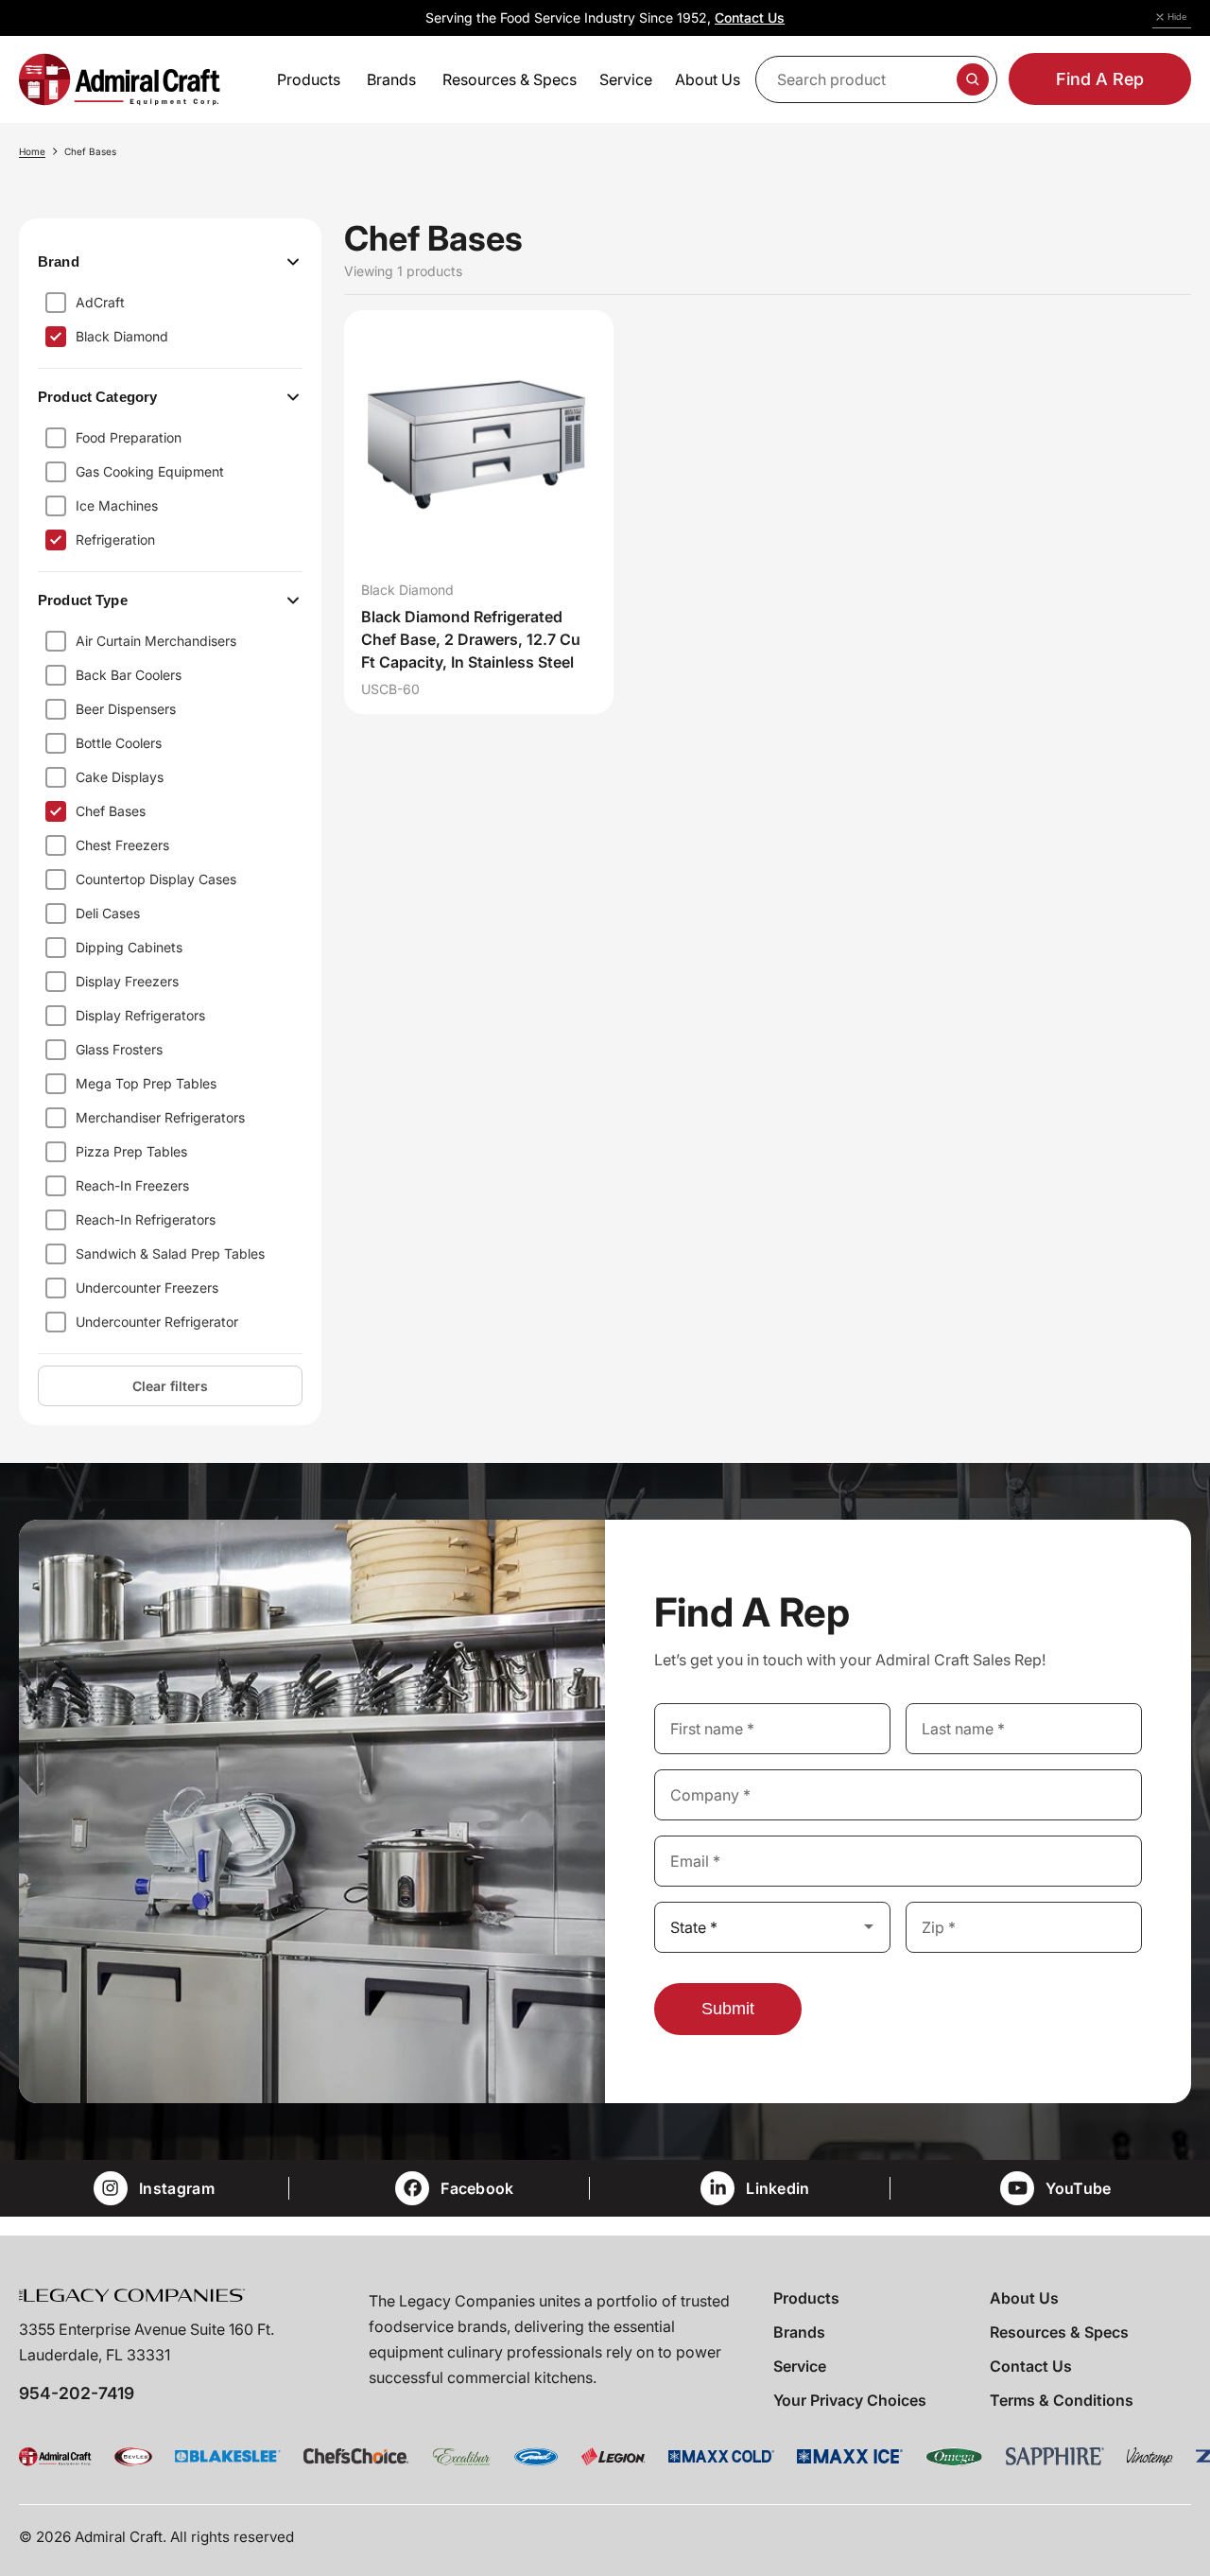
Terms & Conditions (1062, 2400)
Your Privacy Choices (850, 2400)
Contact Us (750, 17)
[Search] (973, 79)
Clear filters (170, 1386)
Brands (799, 2332)
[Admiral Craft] (120, 79)
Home (32, 151)
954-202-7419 (77, 2393)
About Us (1024, 2298)
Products (806, 2298)
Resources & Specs (1059, 2332)
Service (800, 2366)
